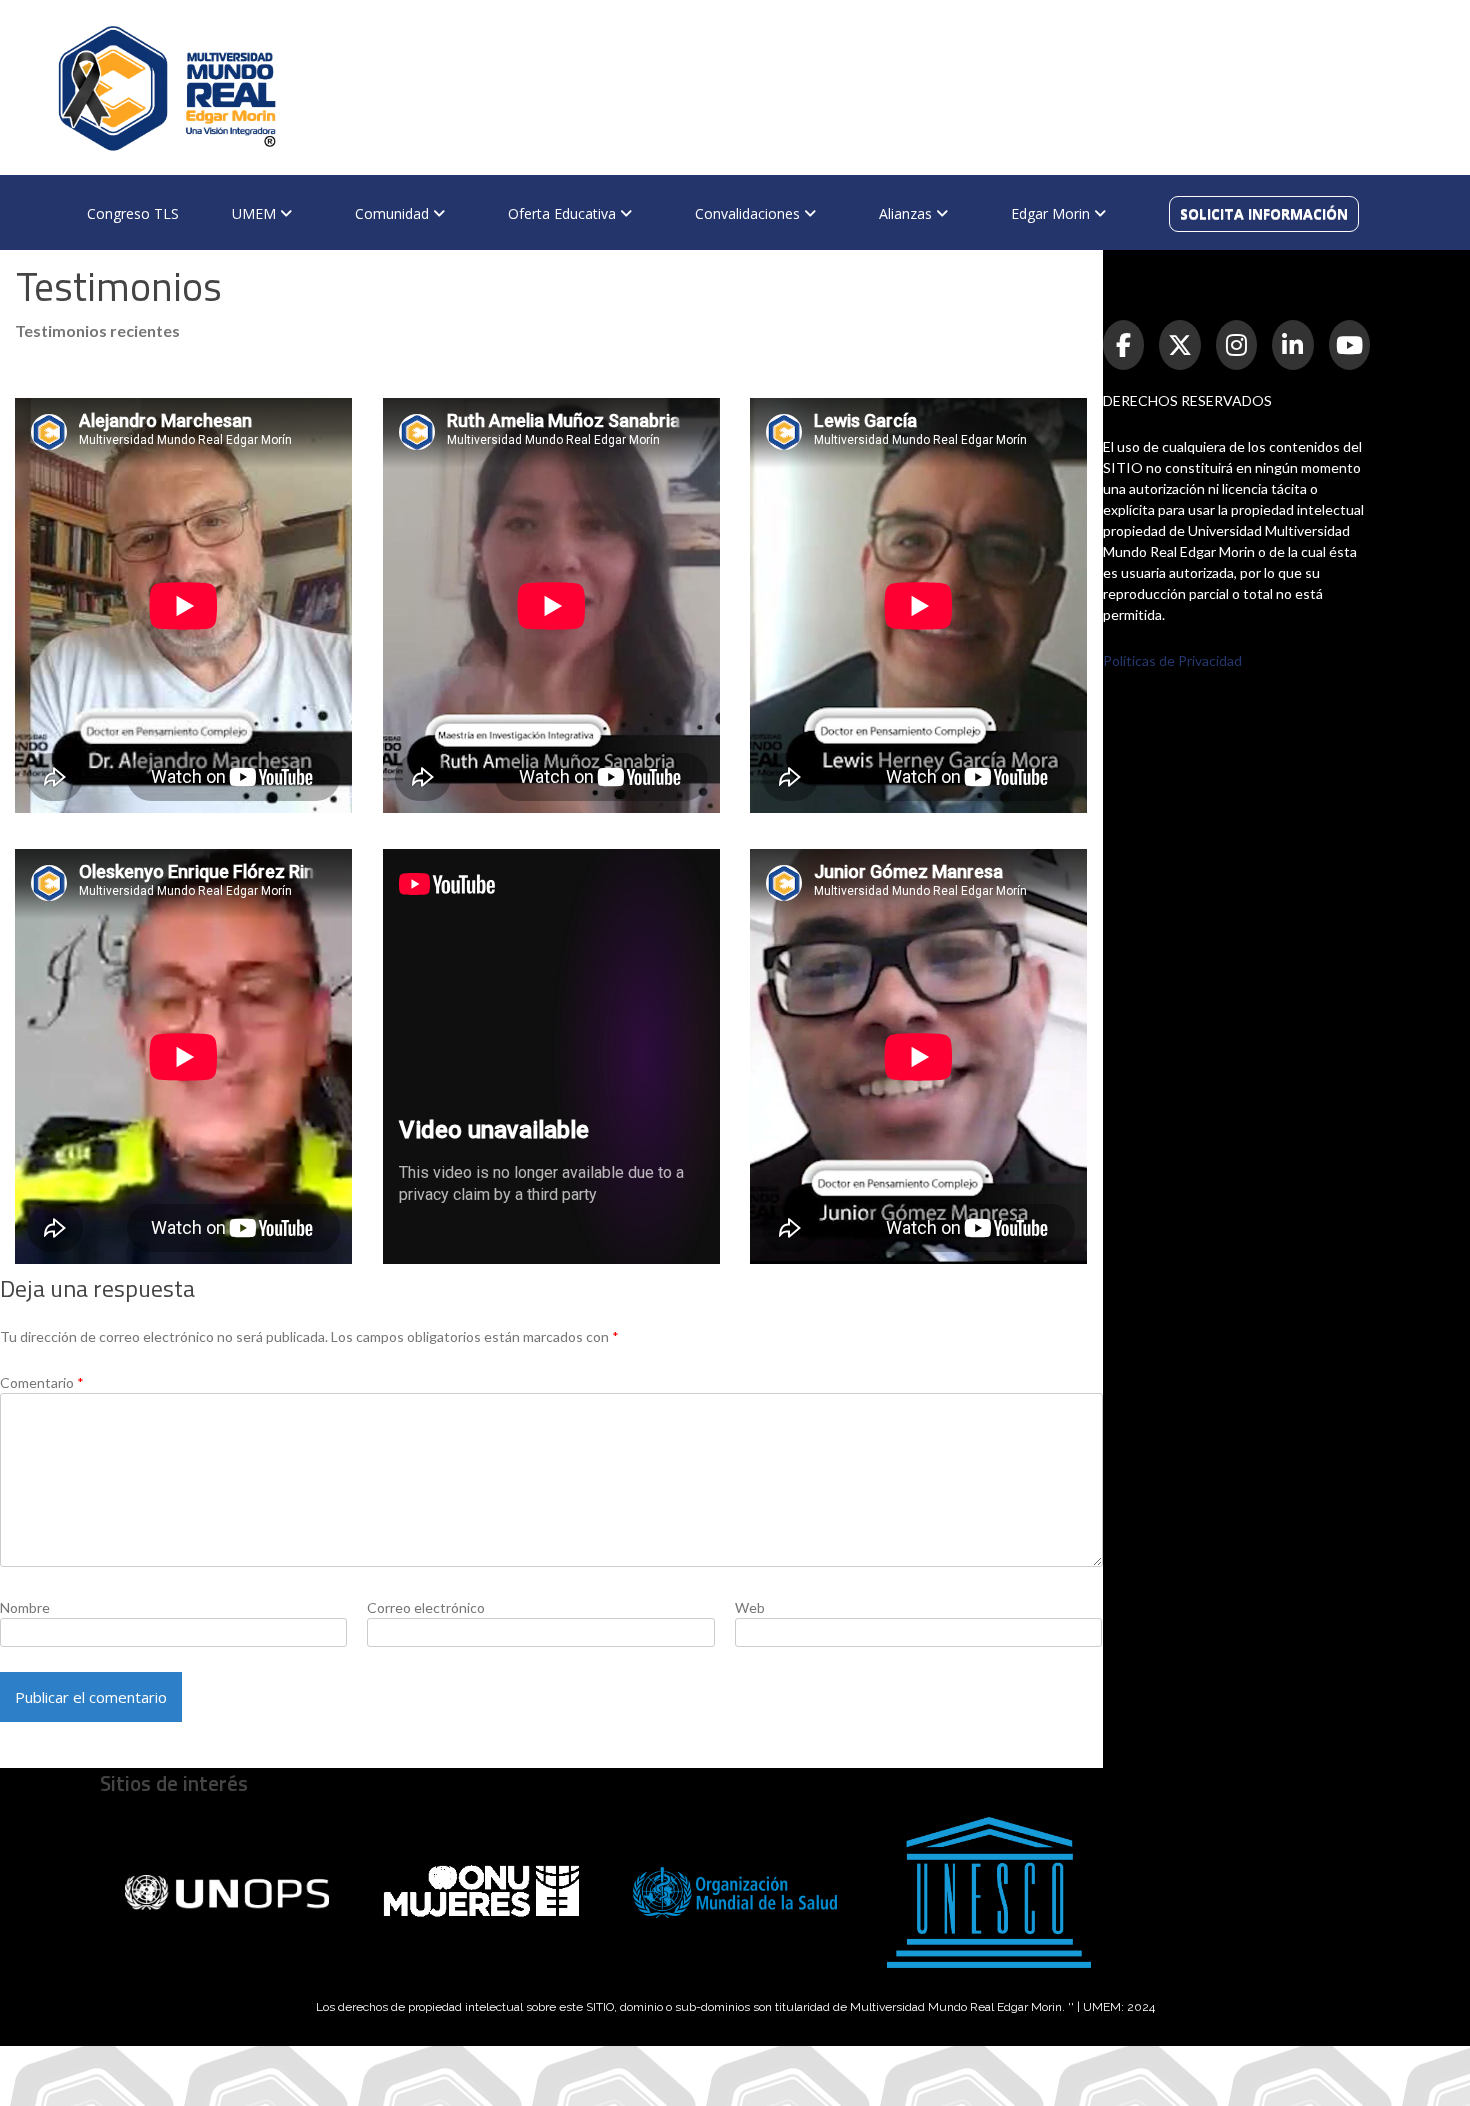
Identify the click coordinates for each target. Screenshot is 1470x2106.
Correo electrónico (426, 1607)
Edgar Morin (1052, 213)
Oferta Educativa (564, 213)
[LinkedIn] (1293, 345)
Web (750, 1607)
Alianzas (907, 213)
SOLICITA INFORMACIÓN (1264, 213)
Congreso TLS (133, 213)
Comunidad (394, 213)
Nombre (25, 1607)
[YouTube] (1350, 345)
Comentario (42, 1382)
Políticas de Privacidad (1172, 660)
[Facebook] (1124, 345)
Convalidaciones (749, 213)
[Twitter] (1180, 345)
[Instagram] (1237, 345)
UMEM (256, 213)
